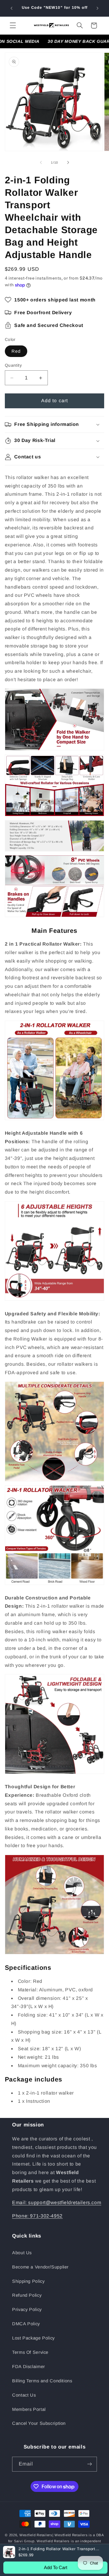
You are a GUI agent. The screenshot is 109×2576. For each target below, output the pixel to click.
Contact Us (24, 2395)
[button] (13, 25)
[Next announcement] (97, 8)
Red (16, 351)
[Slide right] (68, 162)
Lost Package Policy (33, 2338)
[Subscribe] (90, 2464)
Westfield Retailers (36, 2535)
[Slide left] (41, 162)
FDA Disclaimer (29, 2367)
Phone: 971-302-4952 (37, 2216)
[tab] (55, 1968)
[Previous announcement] (12, 8)
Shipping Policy (28, 2281)
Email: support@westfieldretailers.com (57, 2202)
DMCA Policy (26, 2324)
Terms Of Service (30, 2352)
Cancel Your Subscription (39, 2423)
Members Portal (29, 2409)
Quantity (13, 365)
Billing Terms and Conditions (42, 2381)
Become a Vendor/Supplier (40, 2267)
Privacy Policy (27, 2309)
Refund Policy (27, 2295)
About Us (22, 2253)
